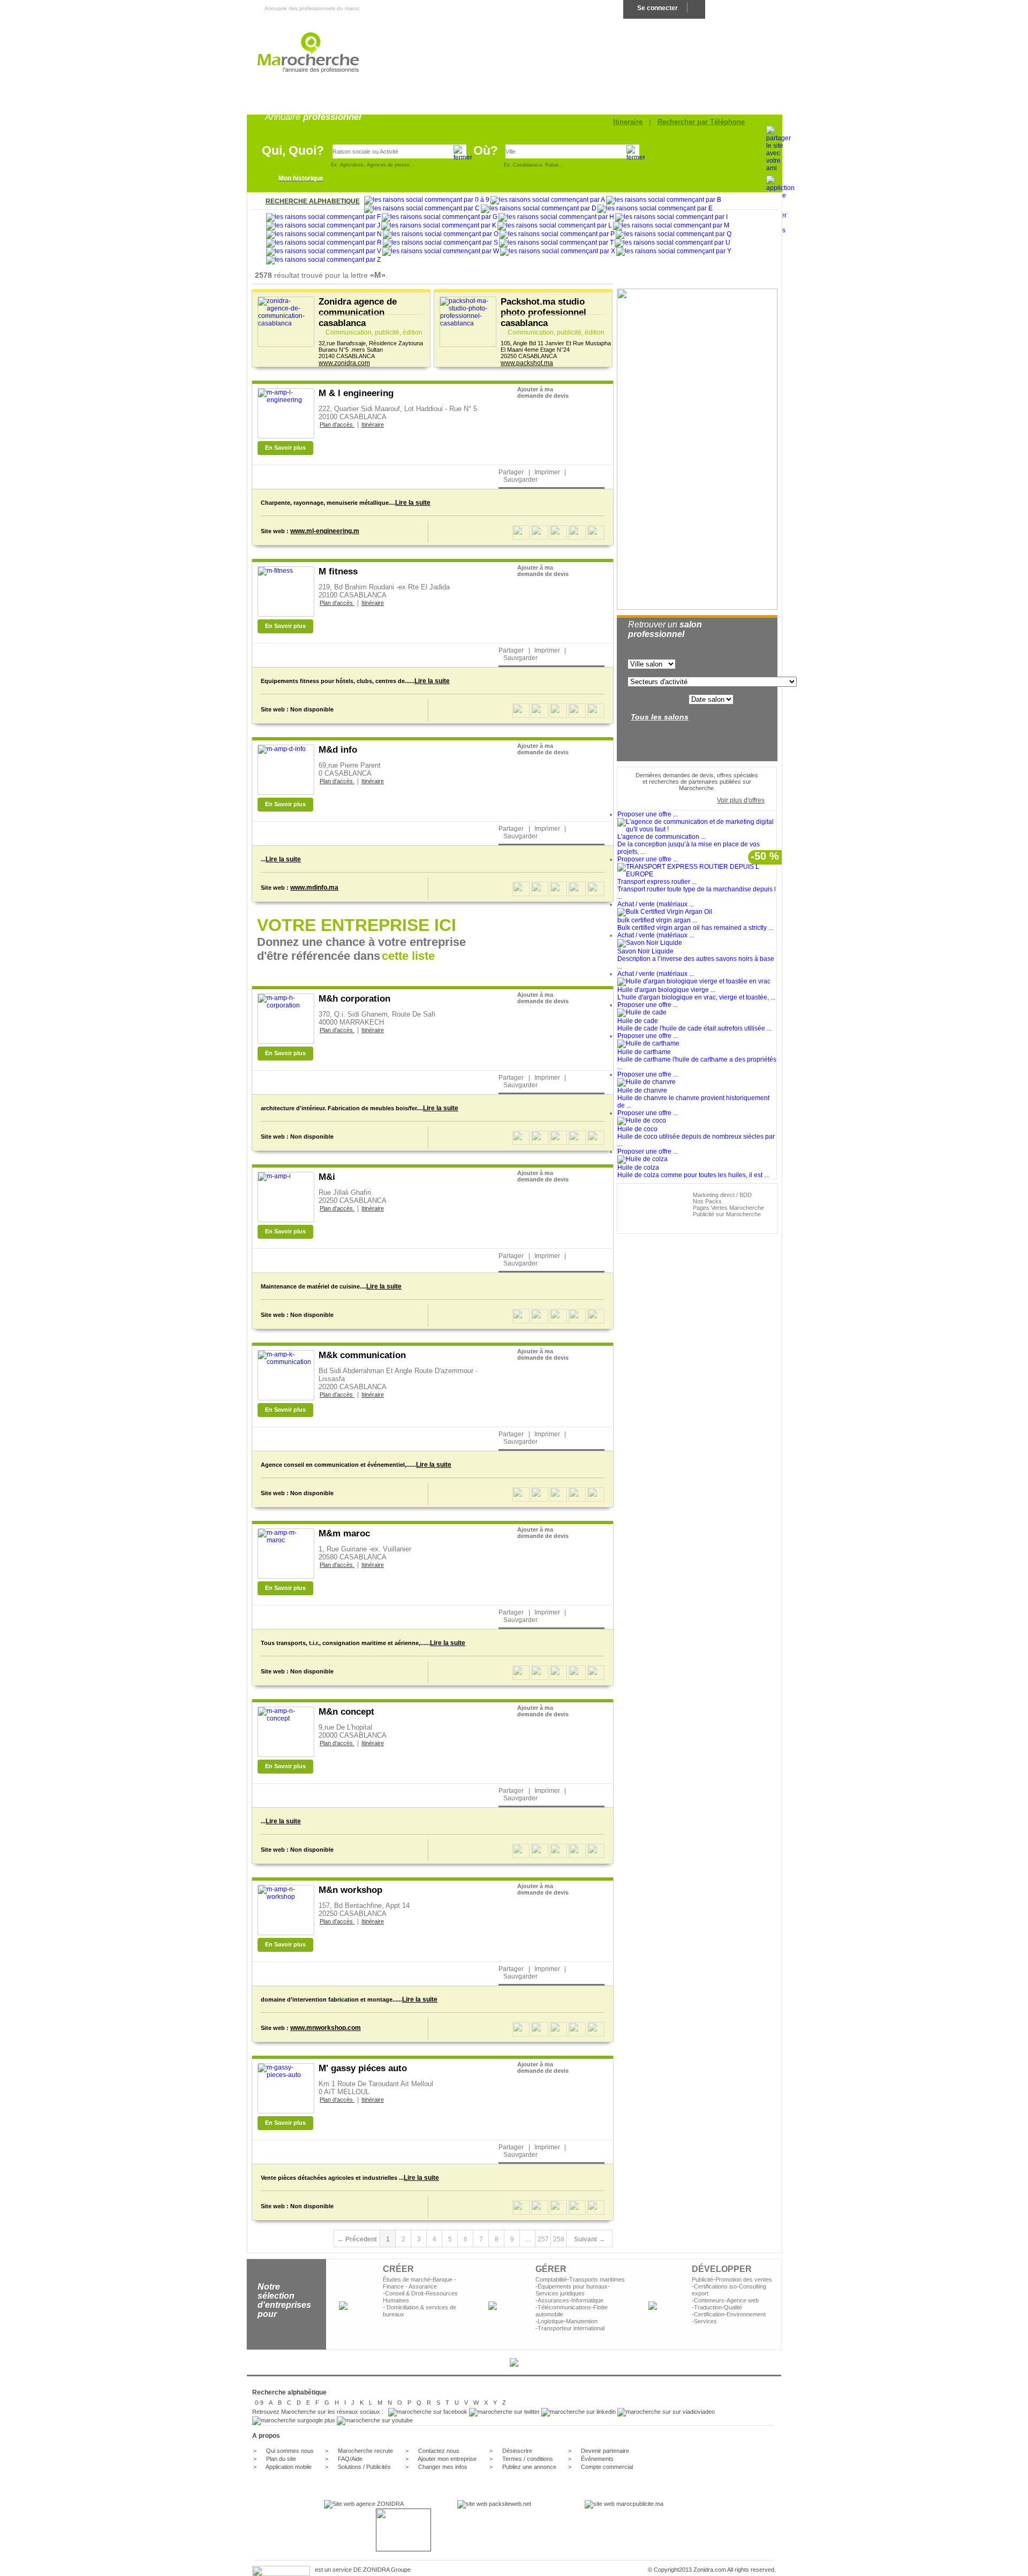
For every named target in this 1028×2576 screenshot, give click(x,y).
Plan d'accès (337, 425)
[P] (557, 234)
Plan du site (281, 2459)
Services (705, 2321)
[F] (323, 217)
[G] (440, 217)
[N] (324, 234)
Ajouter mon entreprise (447, 2459)
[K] (439, 226)
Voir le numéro (539, 431)
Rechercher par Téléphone (701, 122)
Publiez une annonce (529, 2467)
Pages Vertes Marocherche (728, 1208)
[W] (441, 252)
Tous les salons (660, 717)
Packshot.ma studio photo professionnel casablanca (543, 312)
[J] (323, 226)
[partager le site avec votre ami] (778, 168)
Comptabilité (551, 2279)
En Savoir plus (285, 448)
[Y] (674, 252)
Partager (511, 472)
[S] (440, 243)
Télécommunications (564, 2307)
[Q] (674, 234)
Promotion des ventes (744, 2279)
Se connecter (657, 8)
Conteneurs (709, 2300)
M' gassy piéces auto (363, 2068)
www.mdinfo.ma (314, 888)
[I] (671, 217)
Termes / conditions (528, 2459)
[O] (441, 234)
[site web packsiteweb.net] (494, 2504)
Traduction (708, 2307)
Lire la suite (413, 503)
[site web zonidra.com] (364, 2504)
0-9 (259, 2403)
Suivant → (589, 2239)
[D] (539, 209)
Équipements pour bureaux (573, 2286)
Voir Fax (530, 448)
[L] (555, 226)
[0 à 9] (427, 200)
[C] (422, 209)
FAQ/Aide (349, 2459)
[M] (671, 226)
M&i (327, 1177)
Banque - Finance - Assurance (419, 2283)
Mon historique (301, 178)
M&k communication (362, 1355)
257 (543, 2239)
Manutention (582, 2321)
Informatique (587, 2300)
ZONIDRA (376, 2570)
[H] (556, 217)
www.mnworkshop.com (326, 2028)
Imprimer (547, 472)
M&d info (338, 750)
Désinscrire (517, 2451)
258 (559, 2239)
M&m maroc (344, 1533)
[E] (655, 209)
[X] (558, 252)
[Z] (323, 260)
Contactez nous (439, 2451)
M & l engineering (356, 393)
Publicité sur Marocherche (727, 1214)
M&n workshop (350, 1890)
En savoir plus (550, 954)
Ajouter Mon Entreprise (743, 8)
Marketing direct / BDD (722, 1195)
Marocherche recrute (365, 2451)
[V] (324, 252)
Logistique (551, 2321)
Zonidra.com (710, 2570)
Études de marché (407, 2279)
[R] (324, 243)
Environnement (746, 2314)
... (528, 2239)
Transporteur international (571, 2328)
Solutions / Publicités (364, 2467)
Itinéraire (373, 425)
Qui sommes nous (290, 2451)
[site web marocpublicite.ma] (624, 2504)
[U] (672, 243)
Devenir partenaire (605, 2451)
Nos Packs (707, 1201)
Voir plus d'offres (741, 800)
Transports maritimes (597, 2279)
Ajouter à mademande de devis (543, 392)
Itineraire (628, 122)
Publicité (702, 2279)
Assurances (553, 2300)
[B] (664, 200)
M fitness (338, 571)
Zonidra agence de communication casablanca (358, 312)
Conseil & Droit (404, 2293)
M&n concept (346, 1712)
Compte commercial (607, 2467)
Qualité (733, 2307)
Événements (597, 2459)
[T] (556, 243)
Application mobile (289, 2467)
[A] (548, 200)
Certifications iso (715, 2286)
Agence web (743, 2300)
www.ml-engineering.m (325, 531)
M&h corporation (354, 999)
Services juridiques (560, 2293)
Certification (709, 2314)
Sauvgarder (520, 480)
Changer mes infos (443, 2467)
